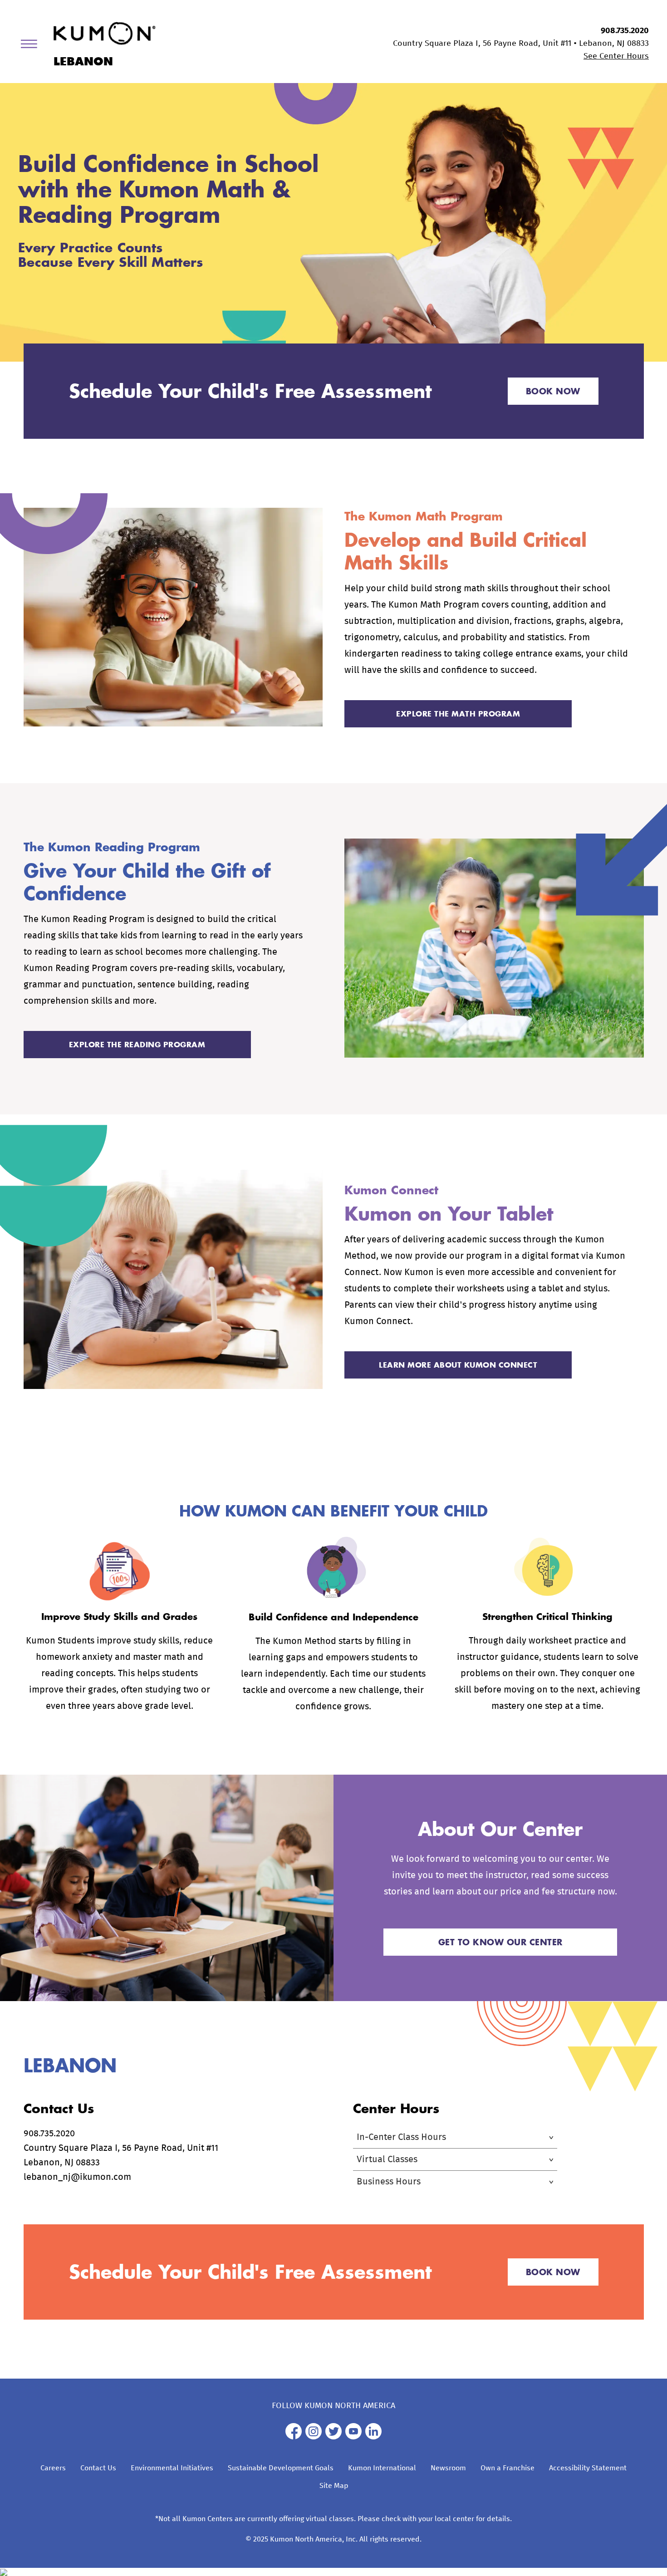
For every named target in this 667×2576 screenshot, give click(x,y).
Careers (53, 2468)
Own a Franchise (508, 2468)
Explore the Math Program (458, 714)
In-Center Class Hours (401, 2137)
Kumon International (382, 2468)
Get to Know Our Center (500, 1942)
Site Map (334, 2486)
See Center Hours (616, 56)
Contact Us (98, 2468)
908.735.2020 (625, 31)
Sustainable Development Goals (281, 2468)
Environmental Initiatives (172, 2468)
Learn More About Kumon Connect (458, 1365)
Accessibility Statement (588, 2468)
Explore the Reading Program (137, 1044)
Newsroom (448, 2468)
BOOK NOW (553, 391)
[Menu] (32, 46)
